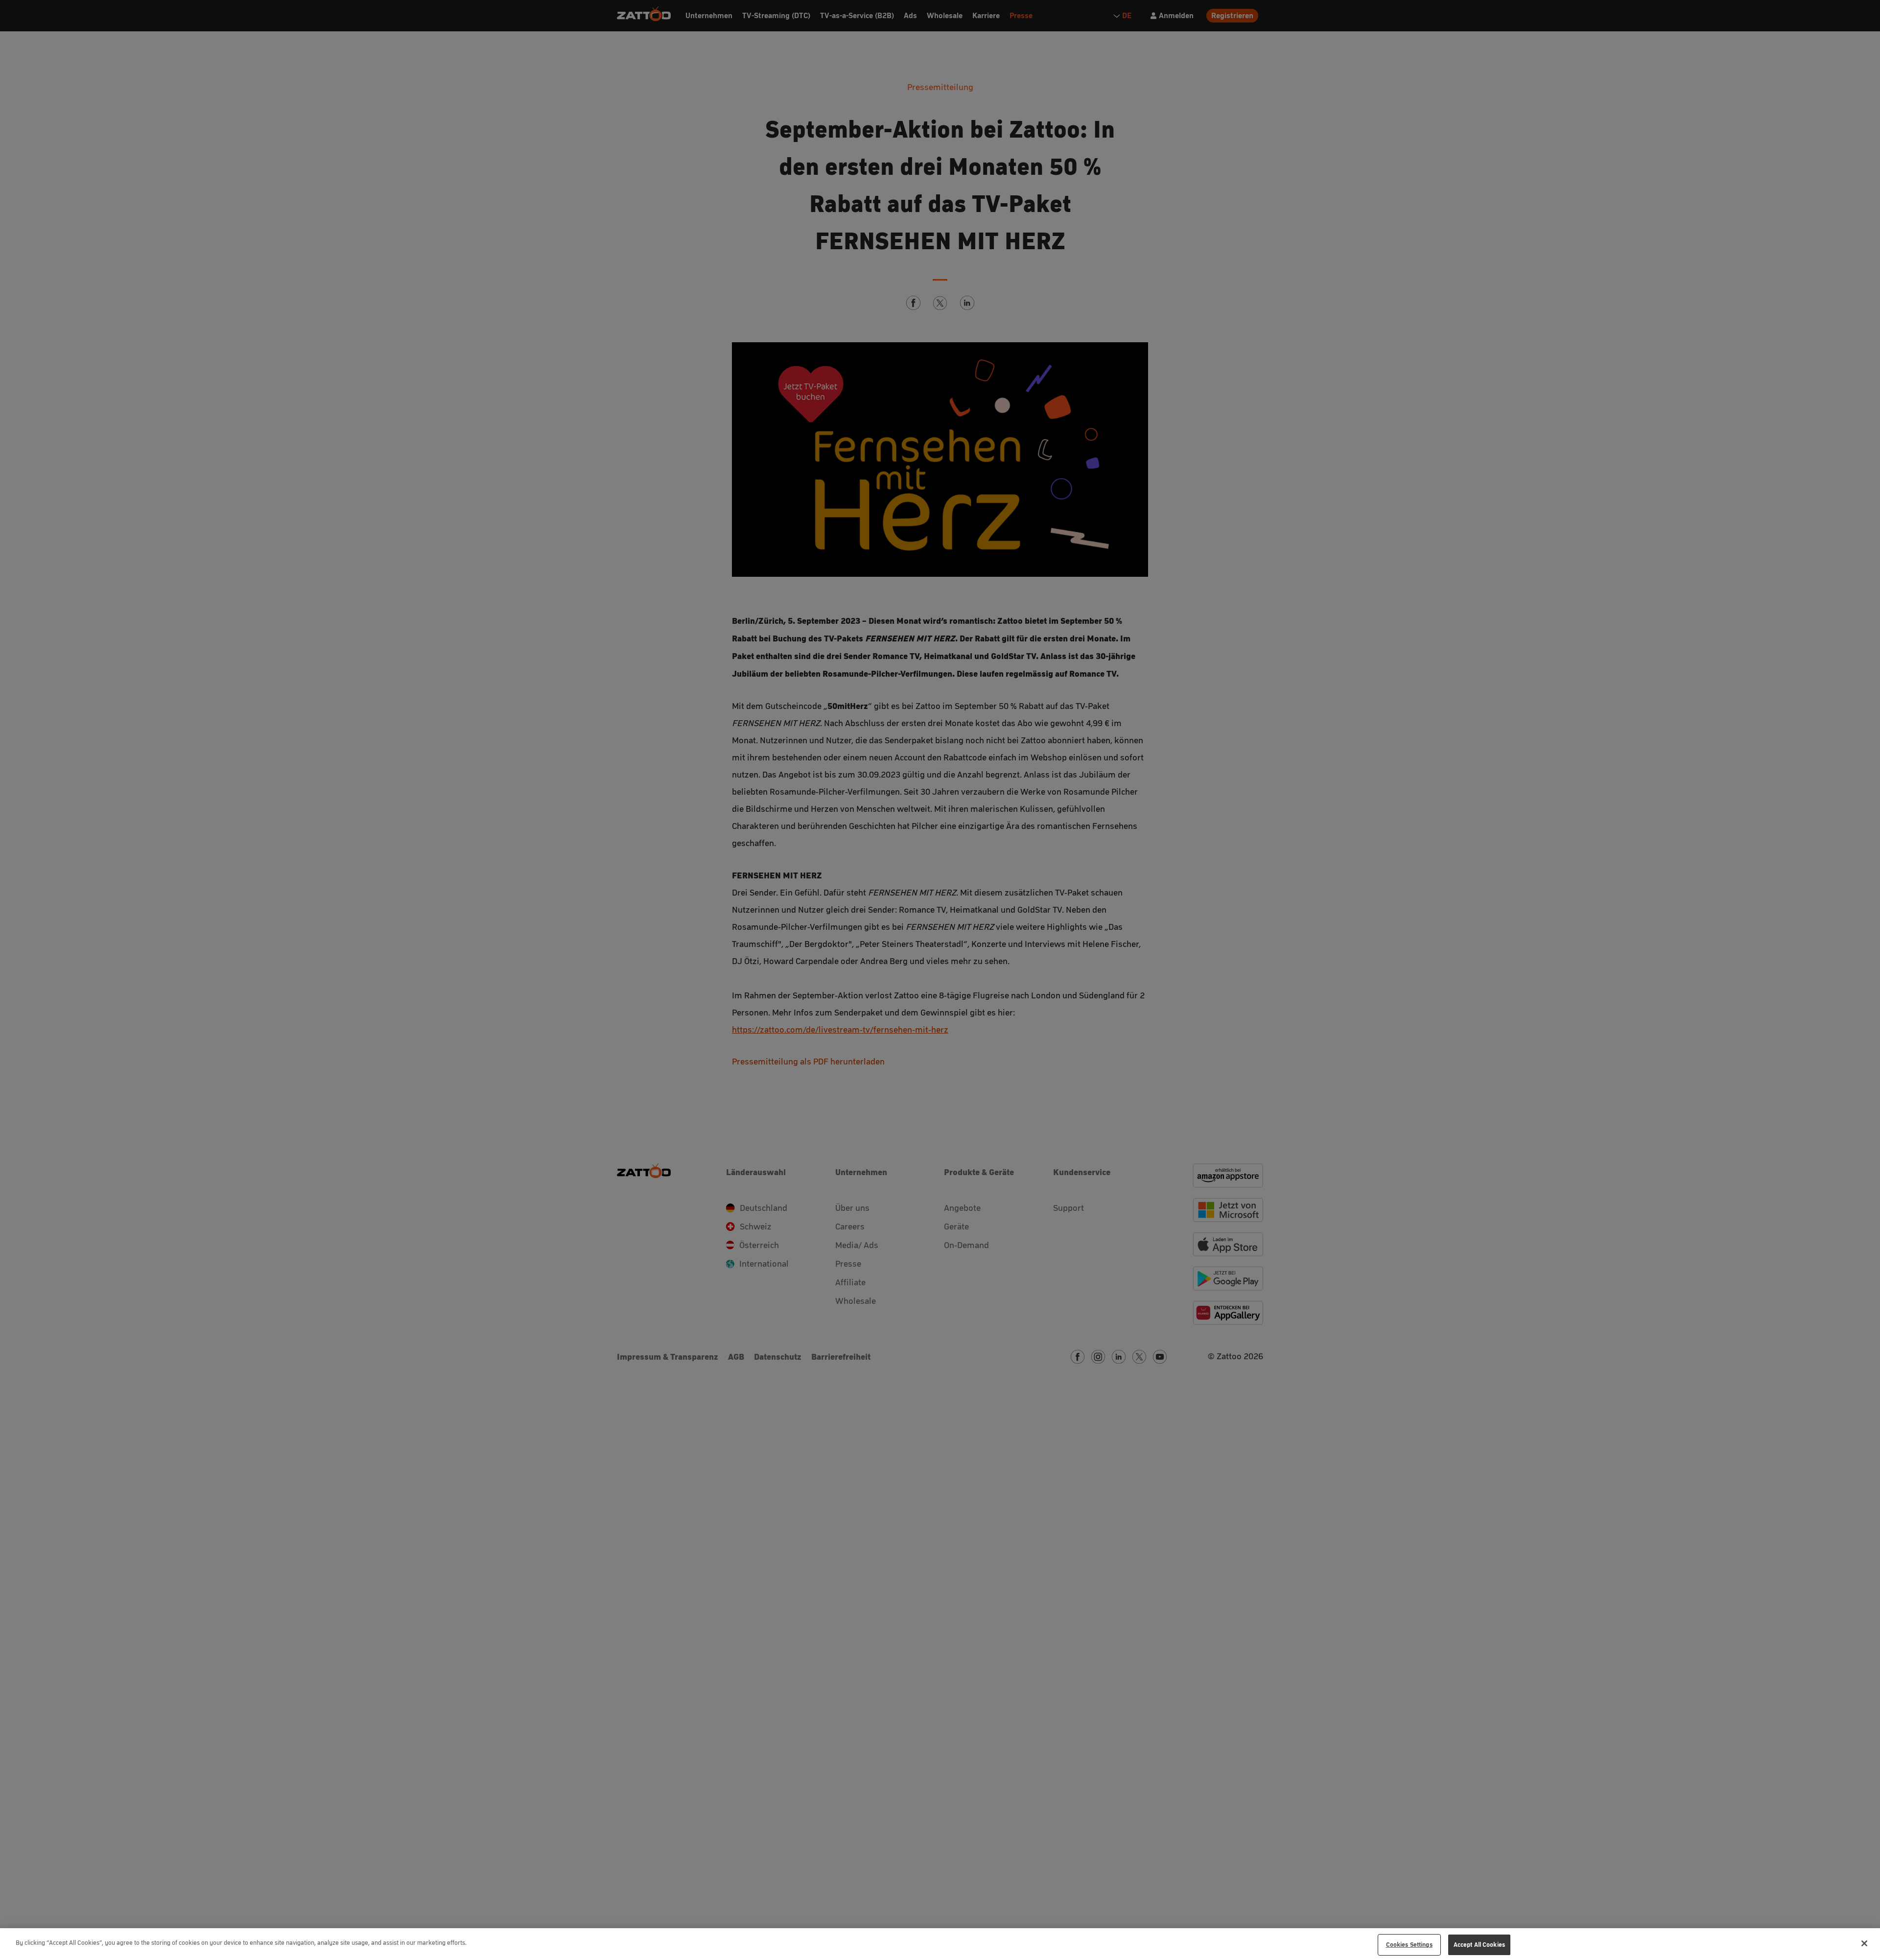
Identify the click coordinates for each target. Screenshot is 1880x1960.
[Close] (1864, 1943)
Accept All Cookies (1479, 1945)
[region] (940, 1944)
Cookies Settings (1409, 1945)
